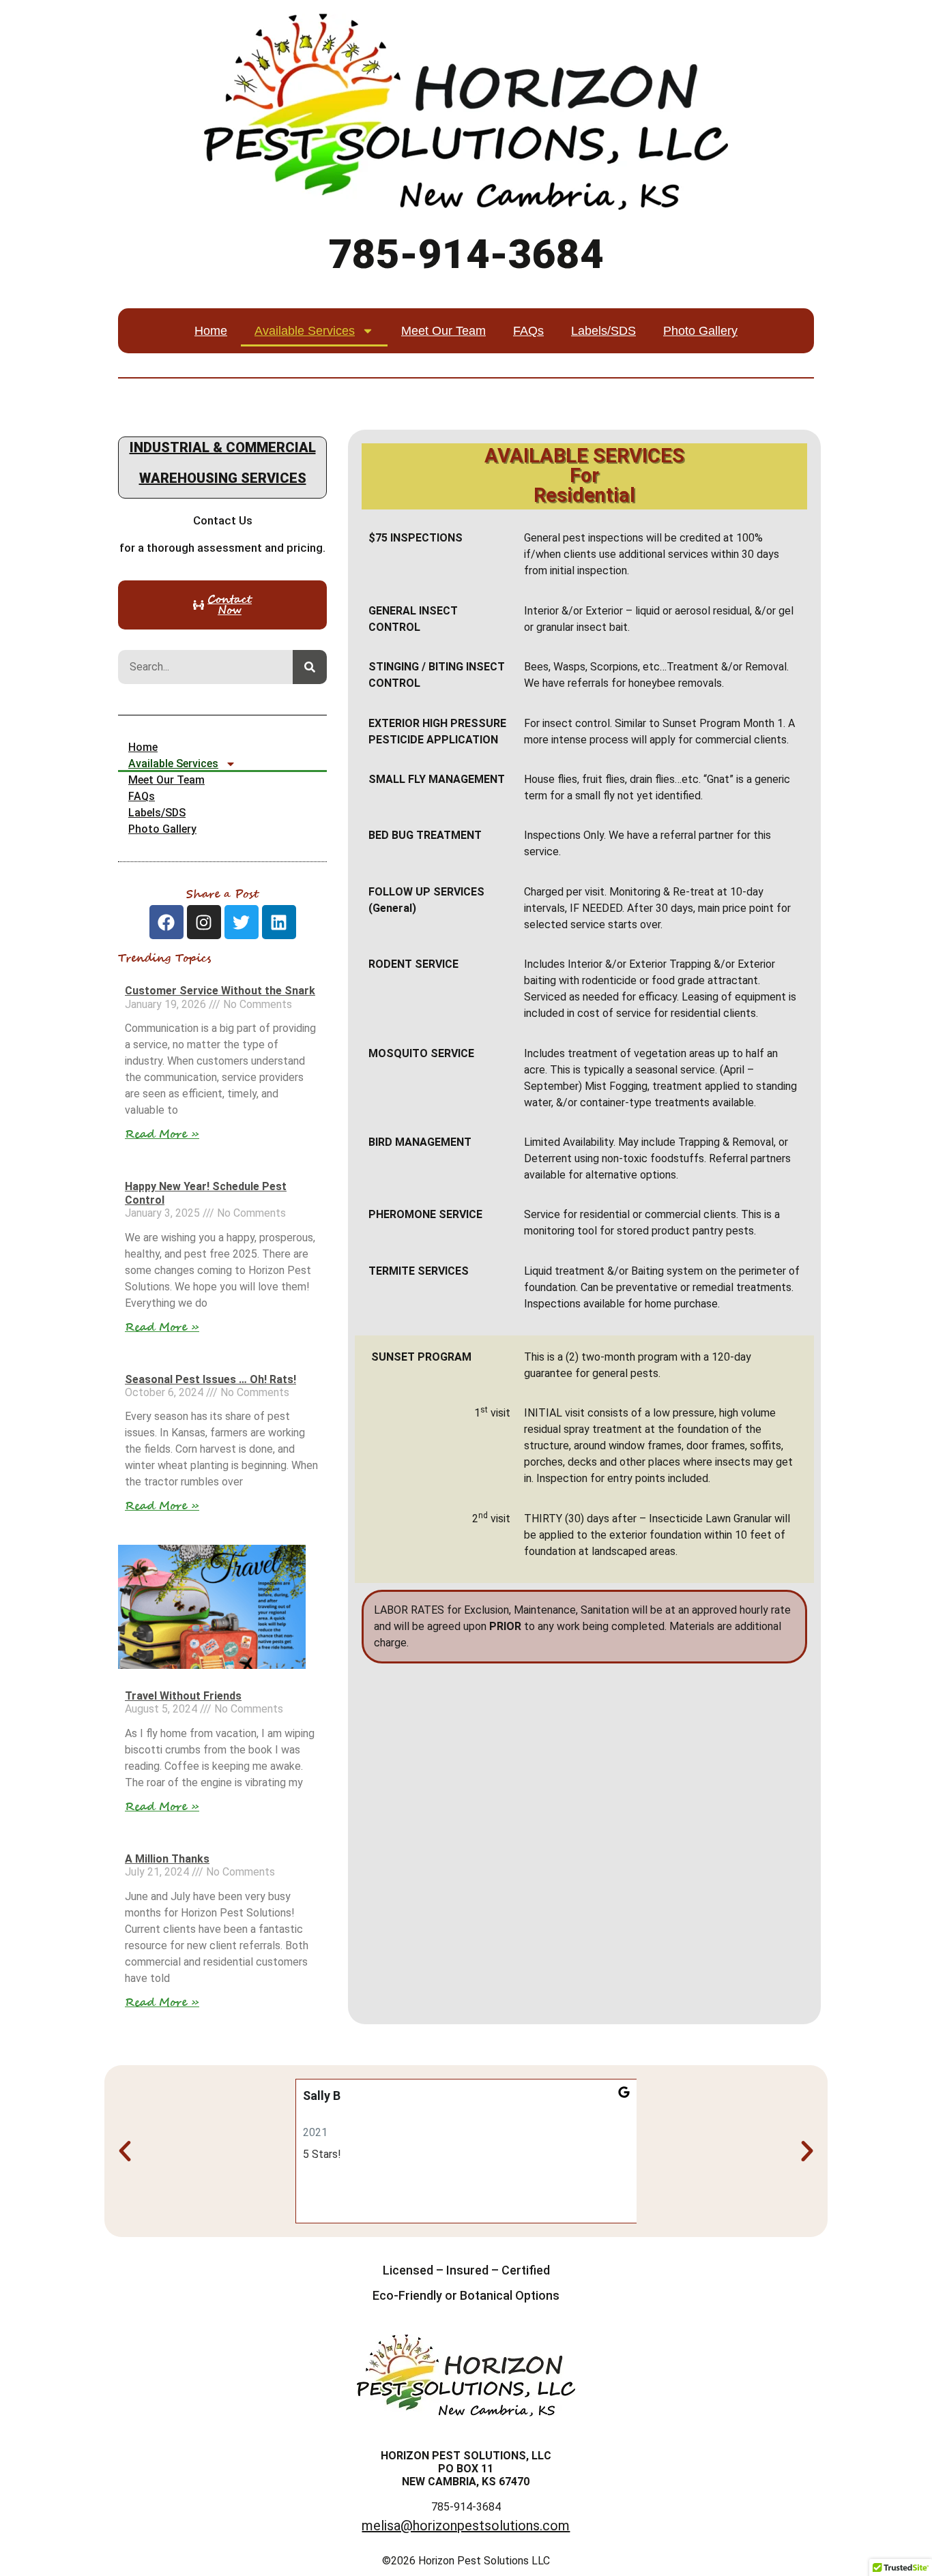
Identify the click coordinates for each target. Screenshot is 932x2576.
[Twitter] (242, 922)
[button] (125, 2151)
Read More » (162, 1134)
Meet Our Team (443, 331)
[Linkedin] (279, 922)
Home (211, 331)
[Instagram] (204, 922)
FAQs (528, 331)
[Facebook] (166, 922)
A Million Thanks (167, 1859)
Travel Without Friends (183, 1696)
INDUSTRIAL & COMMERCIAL (223, 447)
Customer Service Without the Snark (220, 991)
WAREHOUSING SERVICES (223, 478)
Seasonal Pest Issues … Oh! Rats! (210, 1379)
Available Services (305, 331)
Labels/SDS (603, 331)
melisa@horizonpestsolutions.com (466, 2526)
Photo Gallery (700, 331)
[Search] (310, 667)
